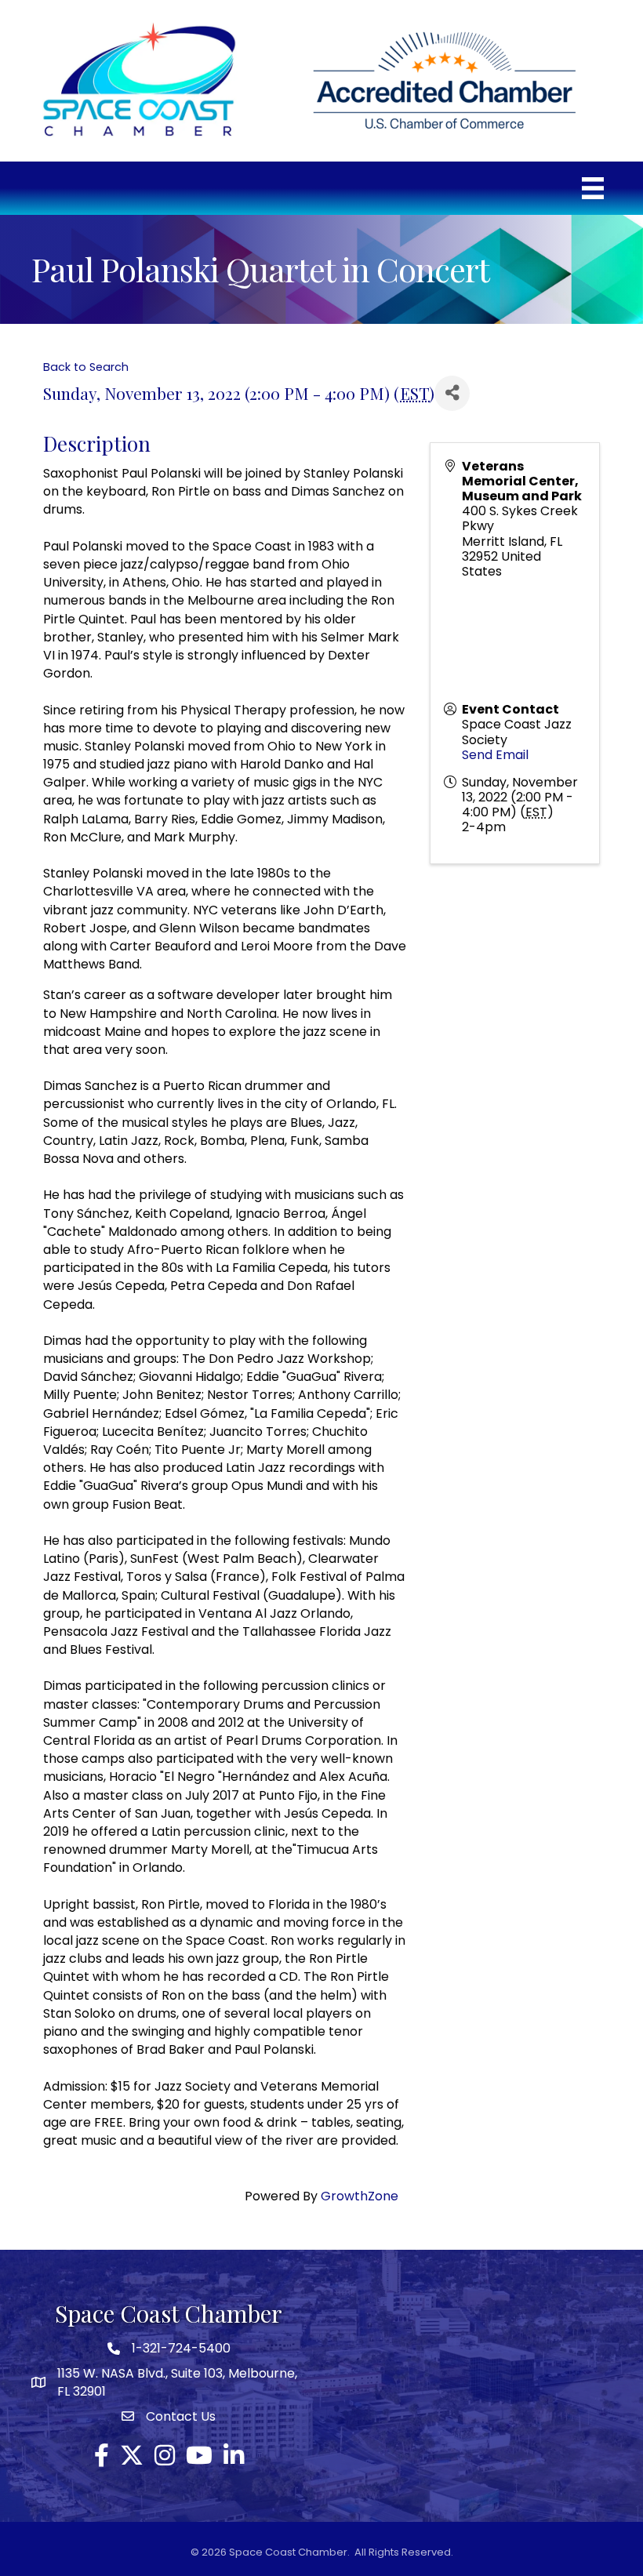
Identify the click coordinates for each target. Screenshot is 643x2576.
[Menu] (593, 188)
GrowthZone (360, 2196)
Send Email (495, 755)
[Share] (452, 393)
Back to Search (86, 367)
